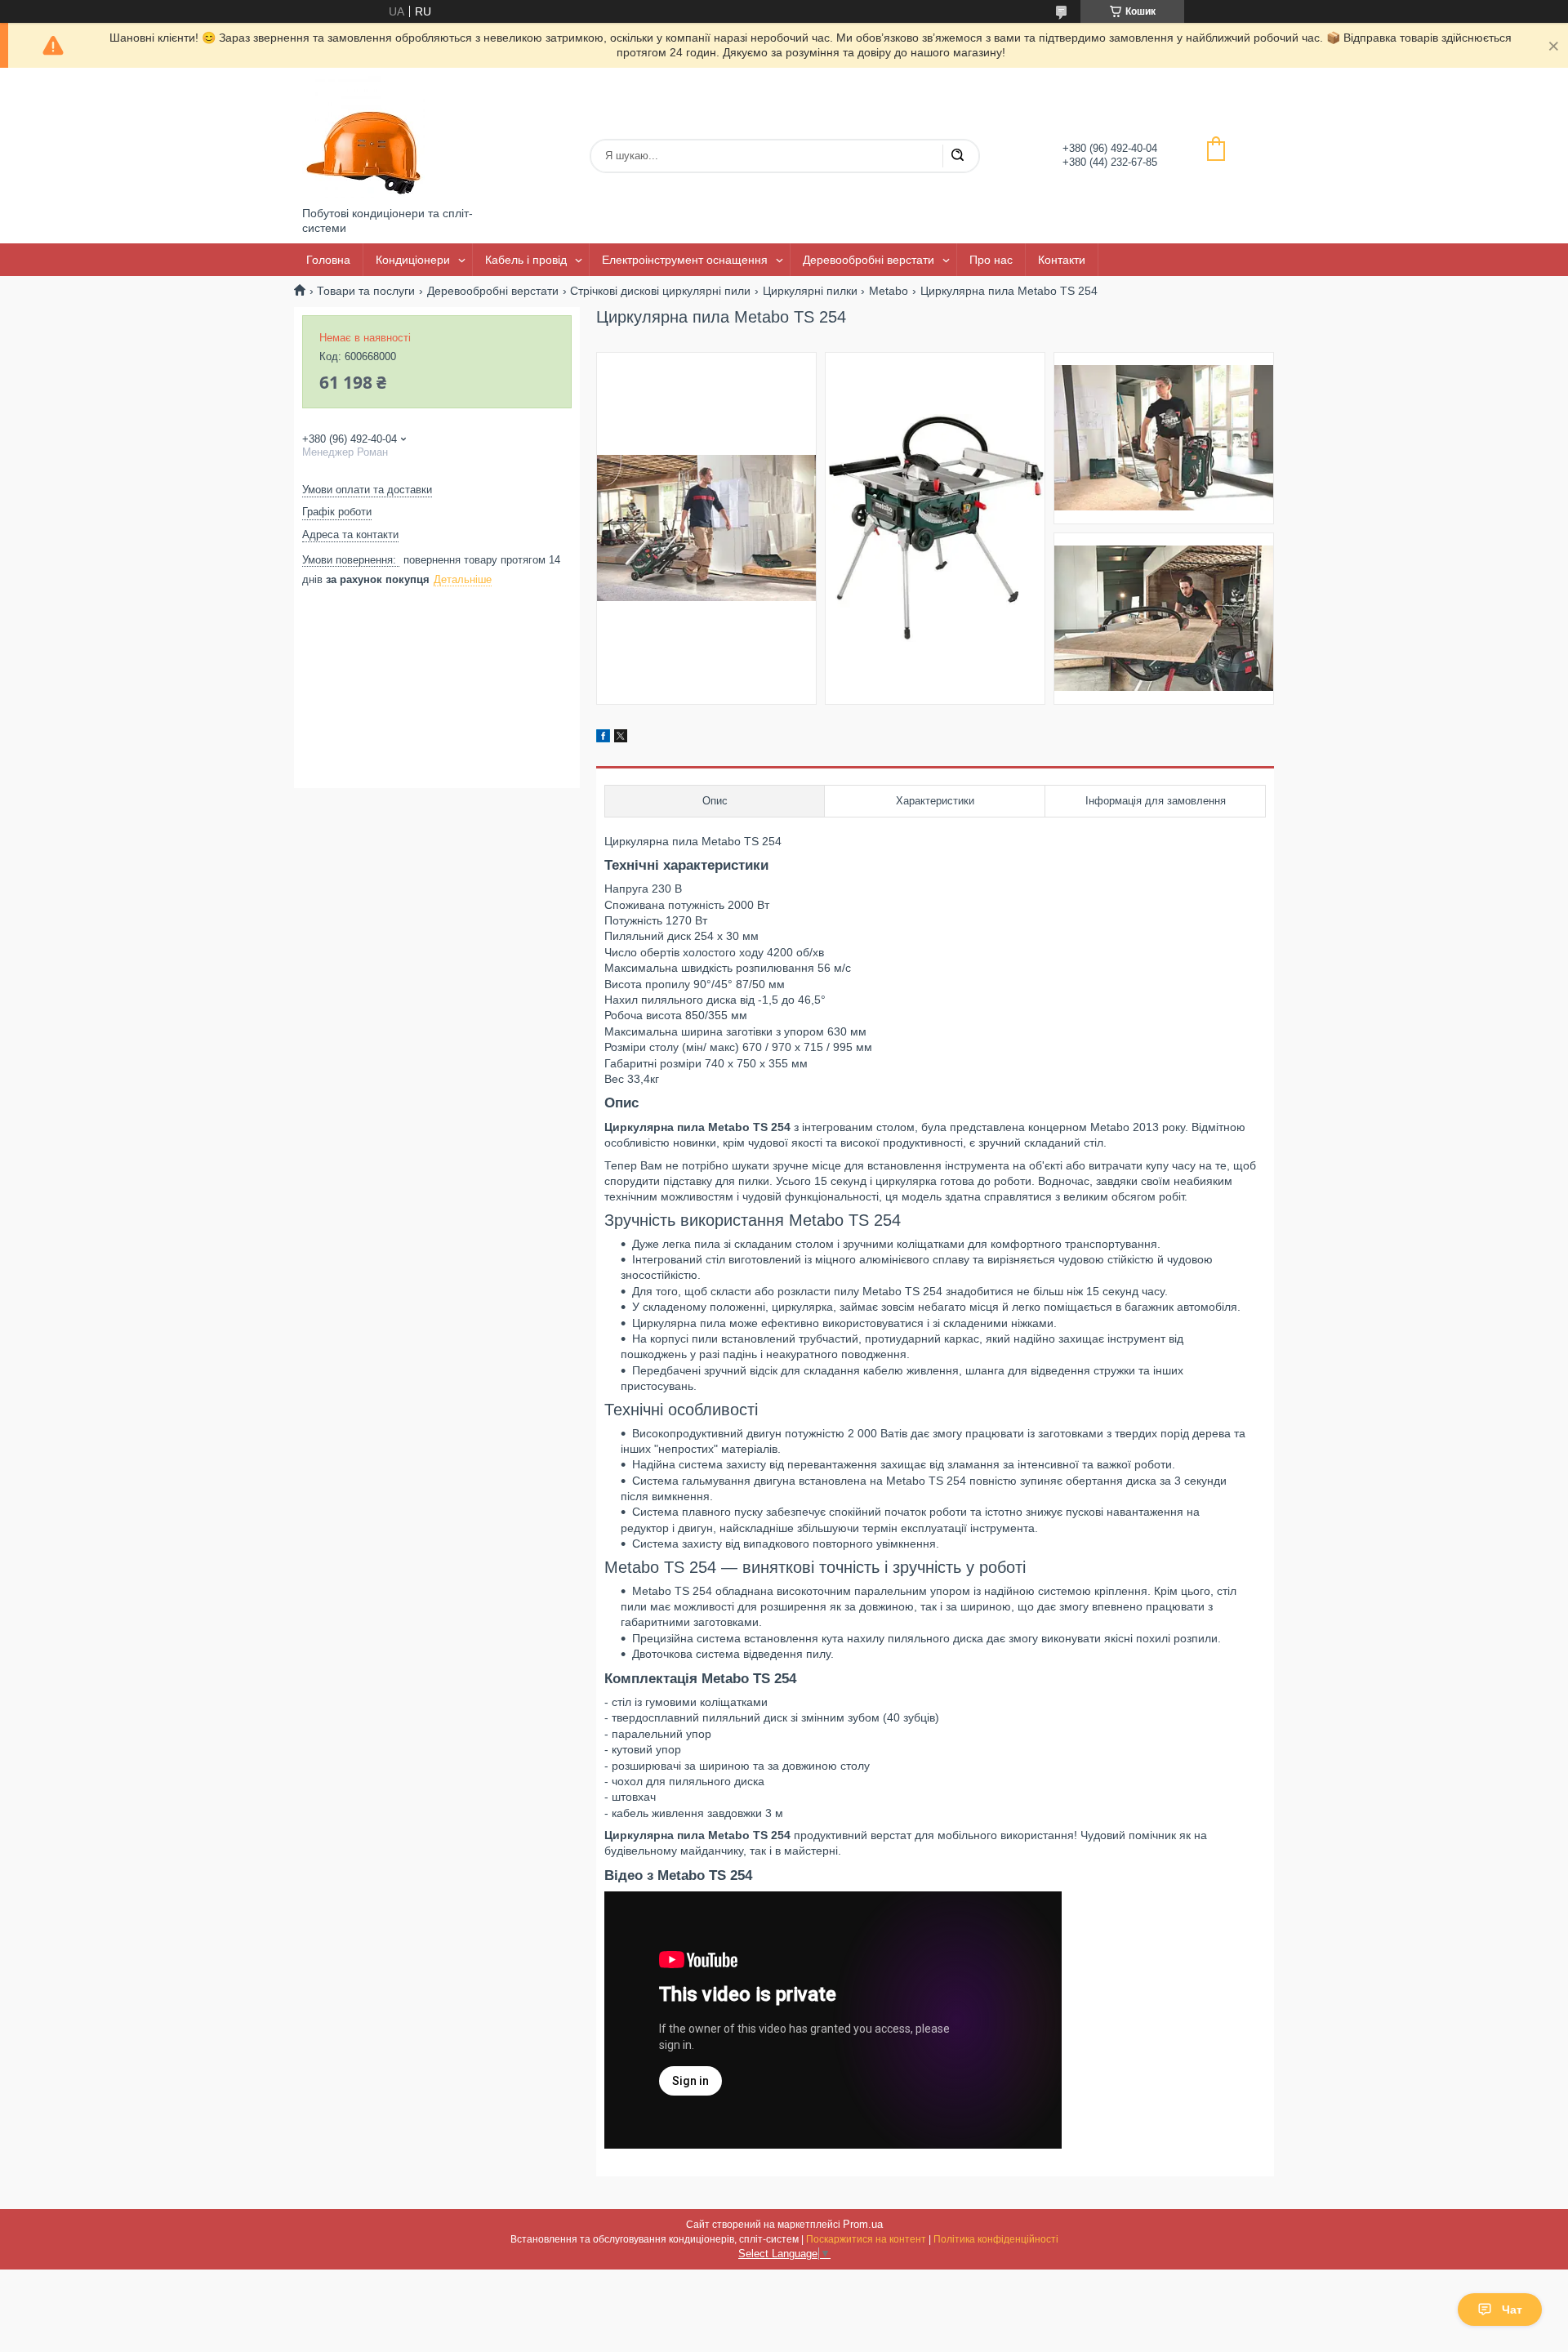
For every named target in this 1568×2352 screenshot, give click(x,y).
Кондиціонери (413, 260)
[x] (621, 738)
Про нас (991, 260)
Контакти (1062, 260)
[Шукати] (957, 156)
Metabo (889, 291)
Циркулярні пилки (810, 291)
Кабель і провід (526, 260)
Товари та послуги (366, 291)
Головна (328, 260)
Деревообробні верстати (869, 260)
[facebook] (603, 738)
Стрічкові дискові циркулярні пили (660, 291)
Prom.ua (863, 2224)
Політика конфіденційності (996, 2239)
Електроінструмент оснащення (685, 260)
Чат (1512, 2310)
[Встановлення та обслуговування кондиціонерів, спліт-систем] (363, 137)
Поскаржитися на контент (866, 2239)
